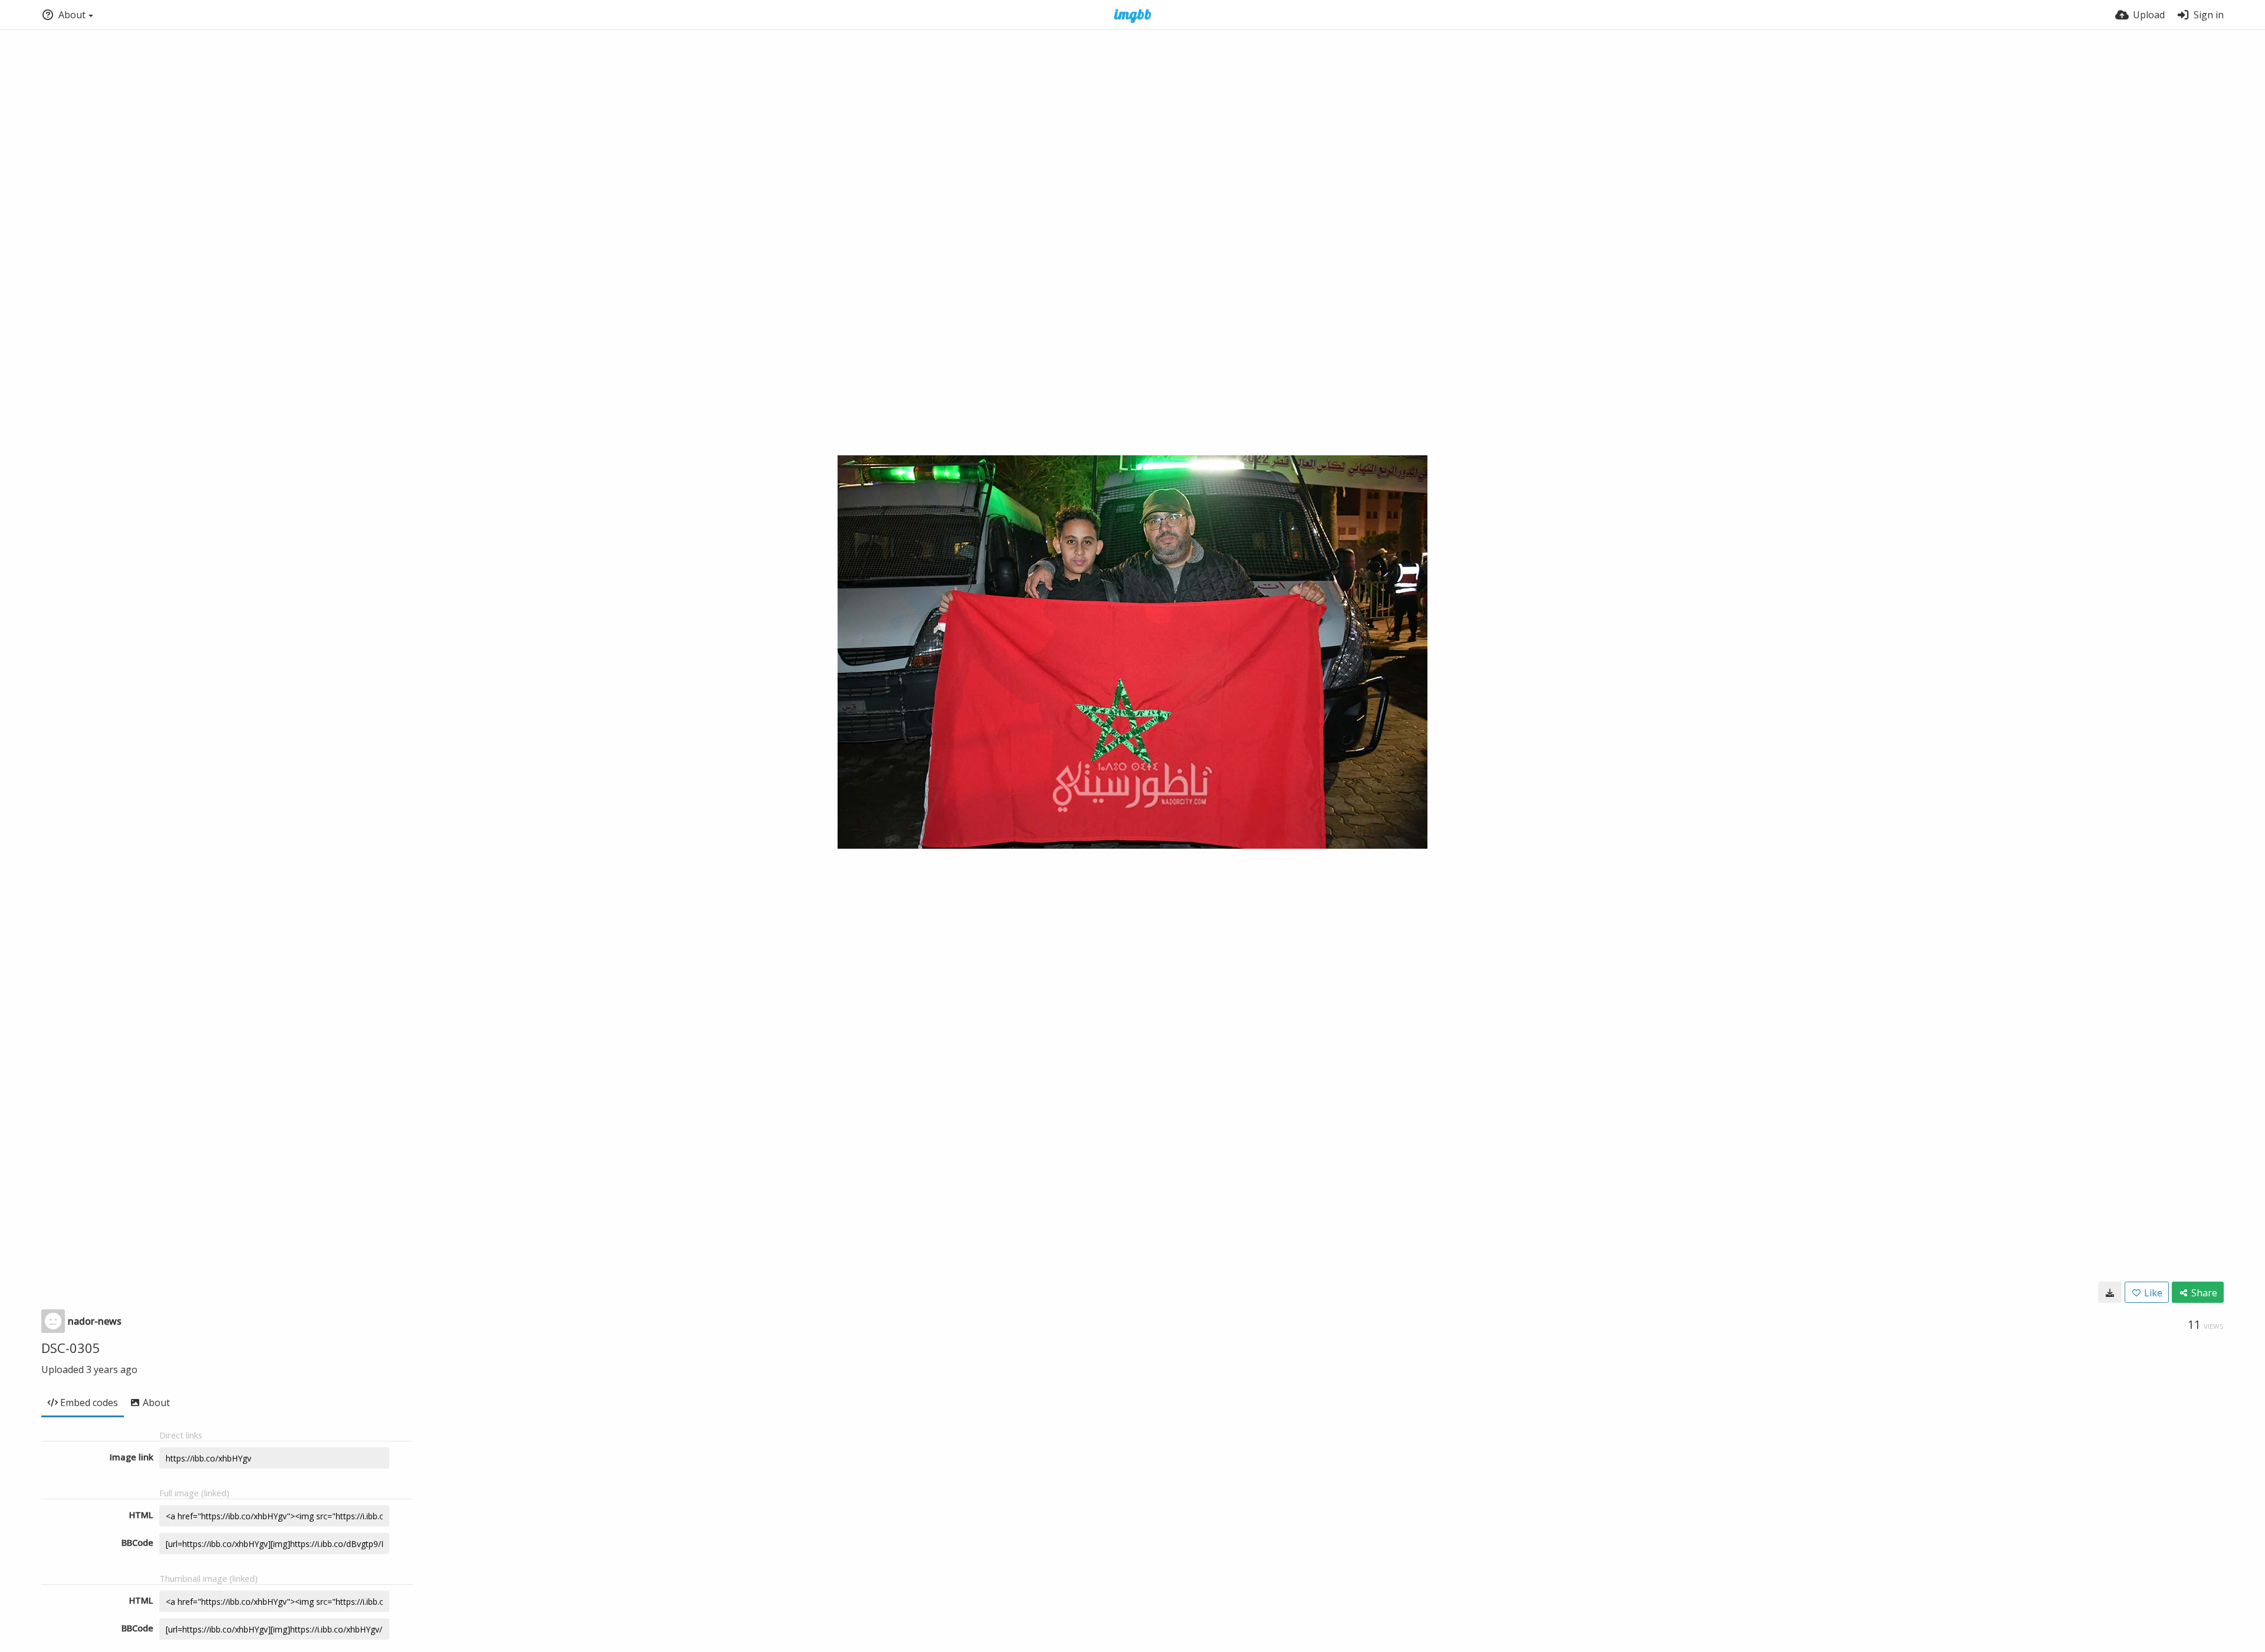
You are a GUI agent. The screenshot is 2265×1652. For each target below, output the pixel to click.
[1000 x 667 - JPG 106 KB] (2110, 1292)
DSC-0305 (71, 1348)
